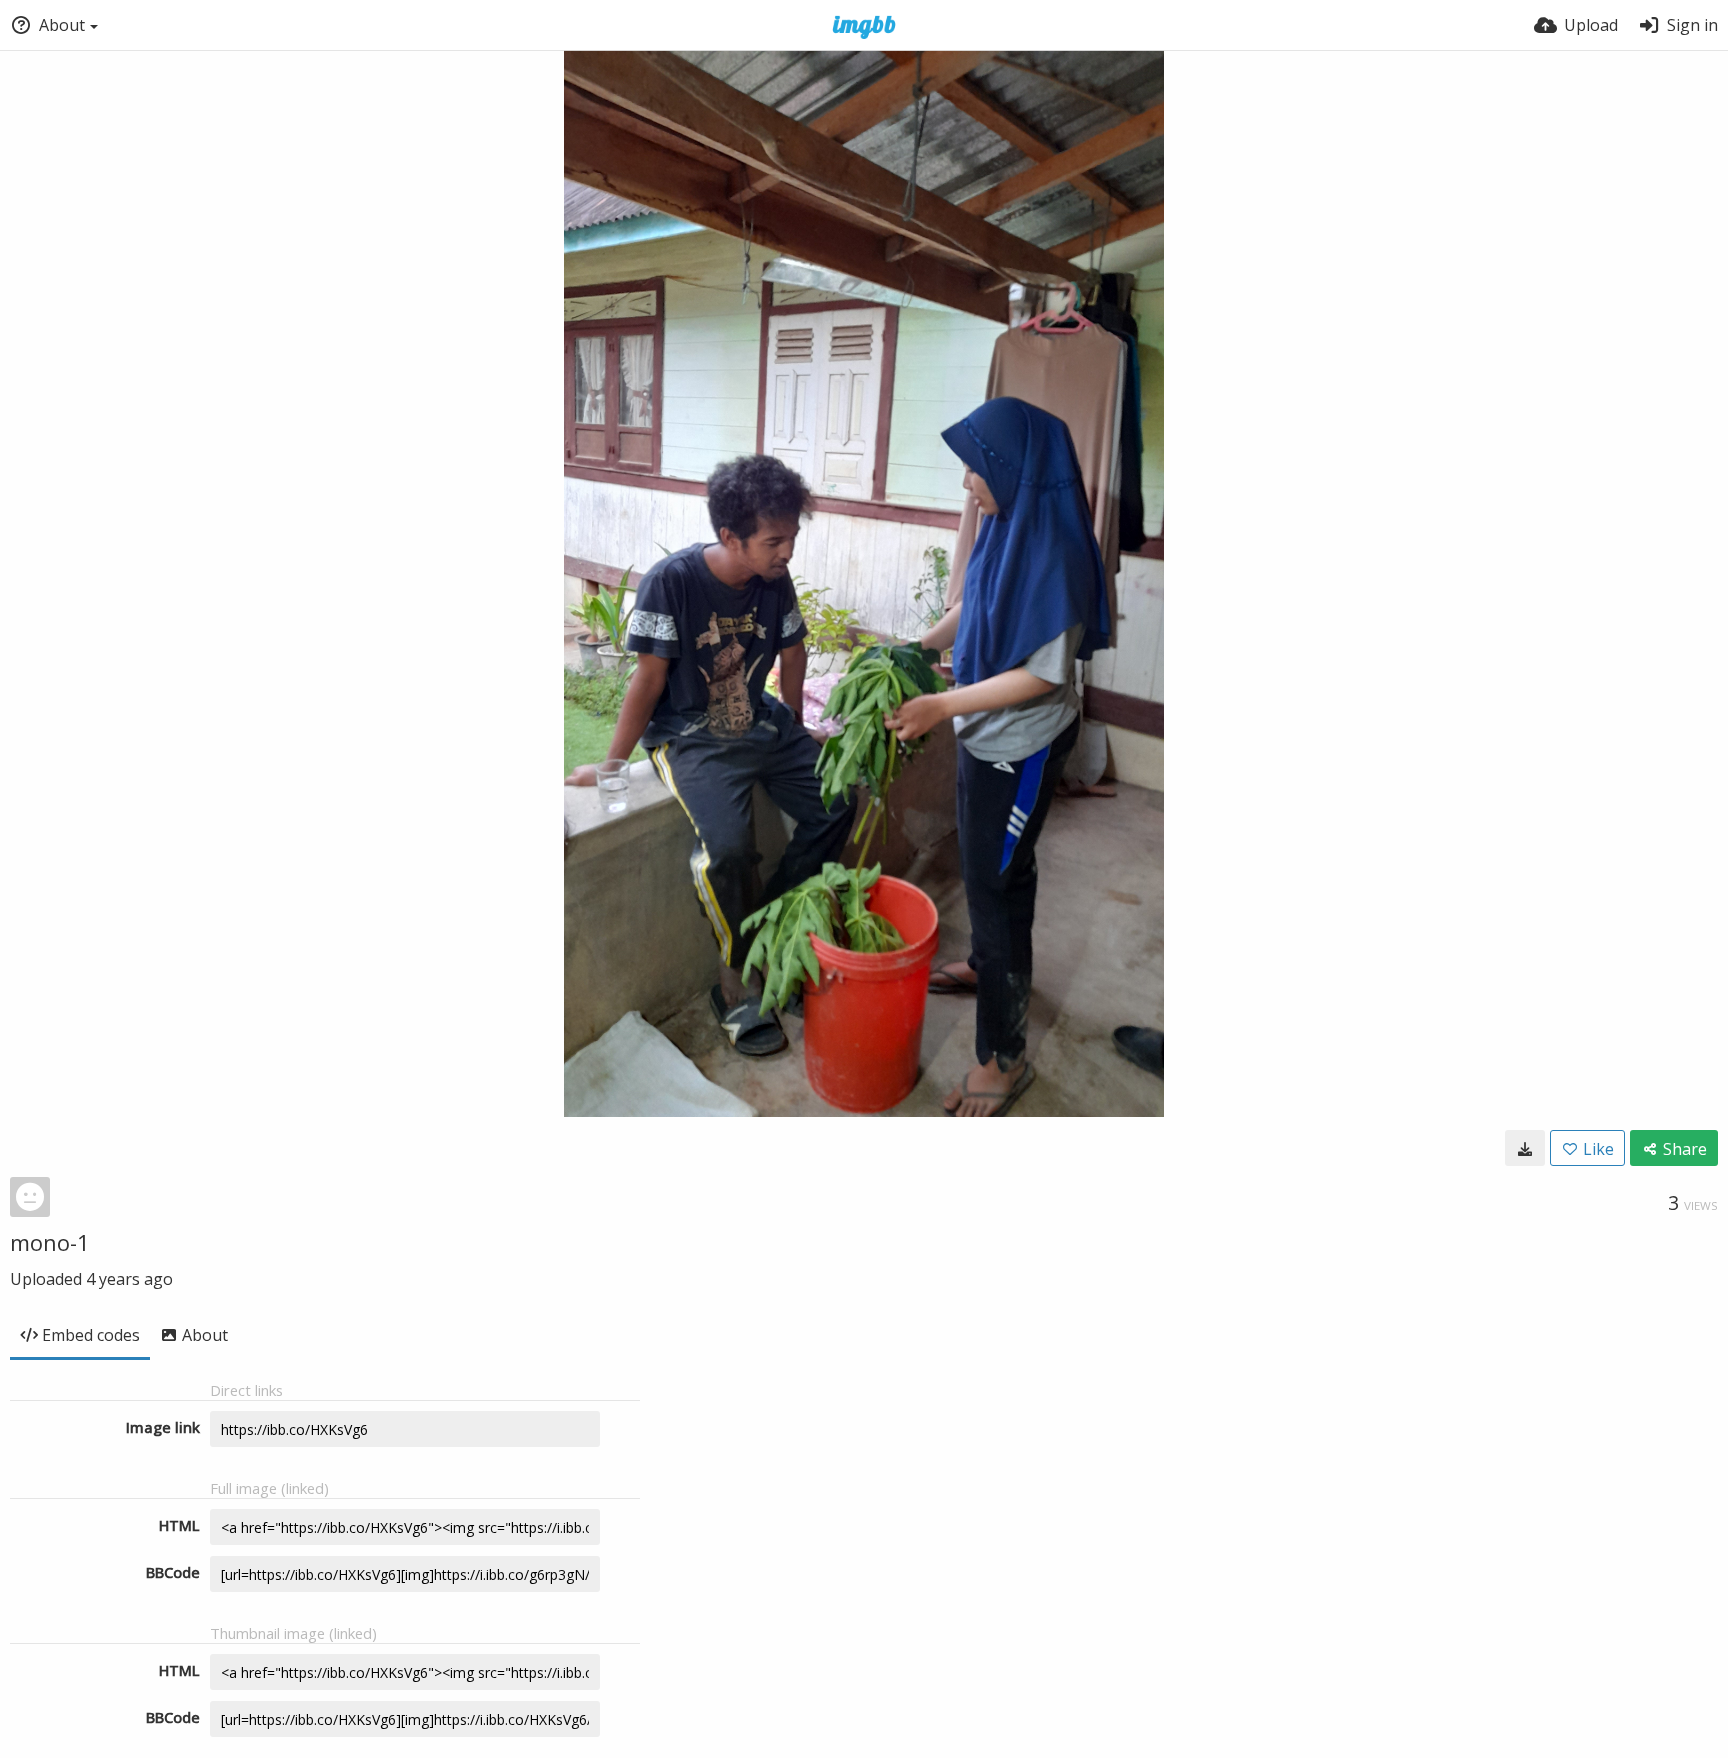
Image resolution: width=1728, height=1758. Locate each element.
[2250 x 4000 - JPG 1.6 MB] (1525, 1148)
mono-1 (50, 1242)
